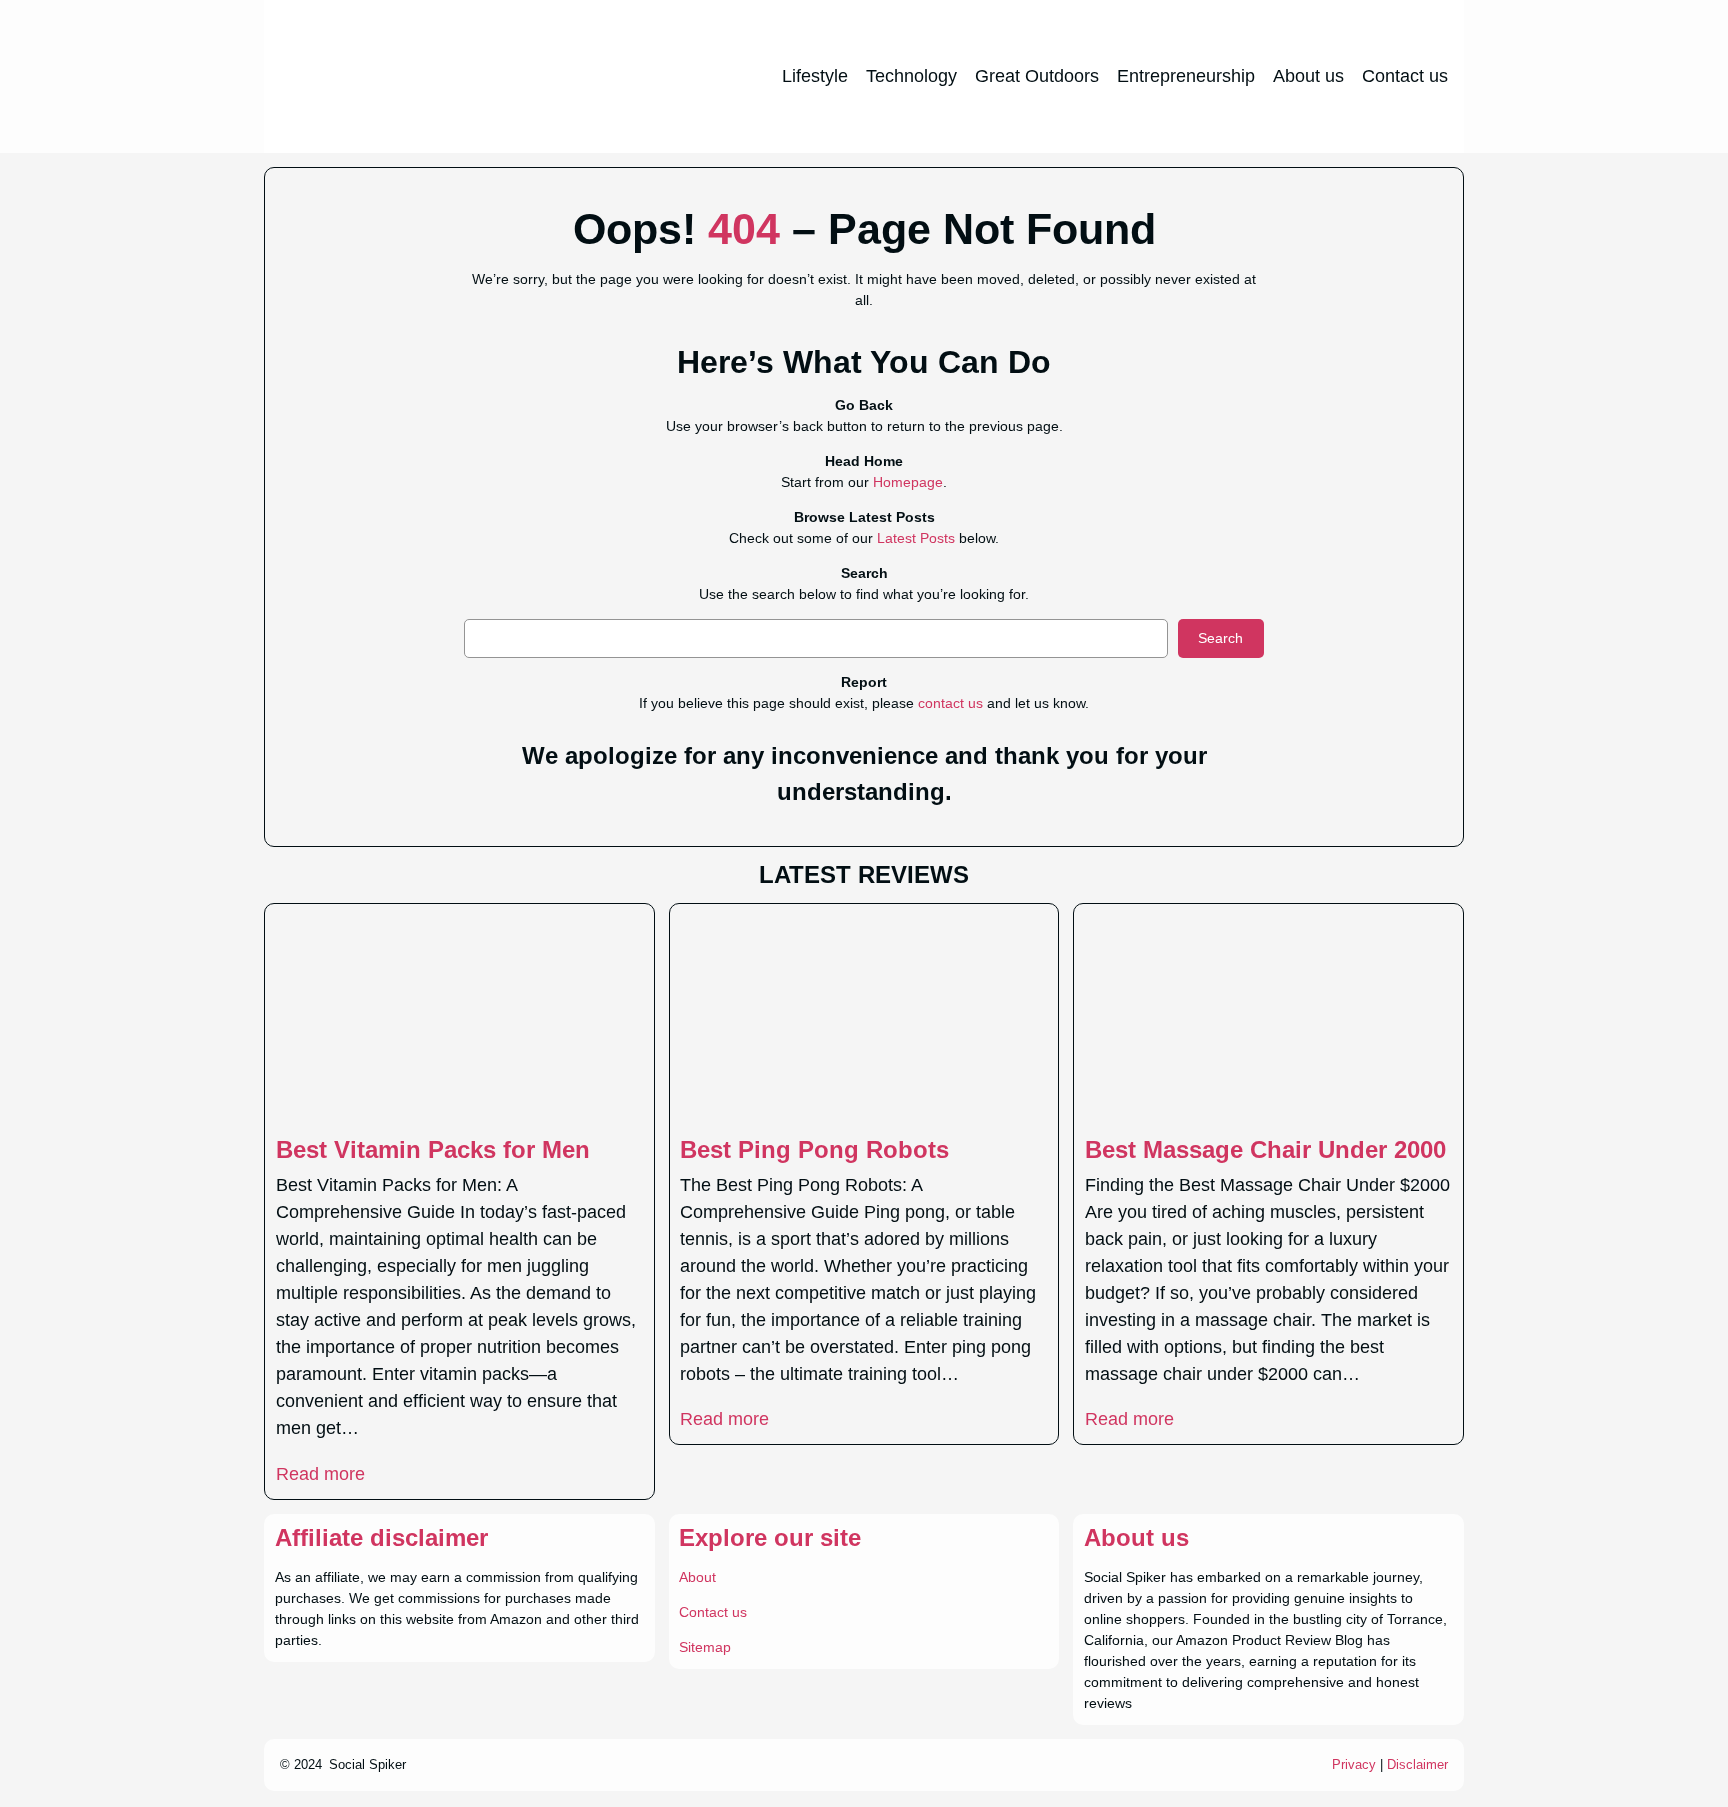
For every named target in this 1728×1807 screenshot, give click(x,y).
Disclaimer (1417, 1764)
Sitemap (705, 1647)
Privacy (1354, 1764)
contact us (950, 703)
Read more (320, 1474)
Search (1220, 638)
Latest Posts (916, 538)
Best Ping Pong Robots (814, 1149)
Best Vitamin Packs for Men (433, 1149)
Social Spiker (367, 1764)
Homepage (908, 482)
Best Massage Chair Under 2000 (1265, 1149)
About (697, 1577)
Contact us (713, 1612)
